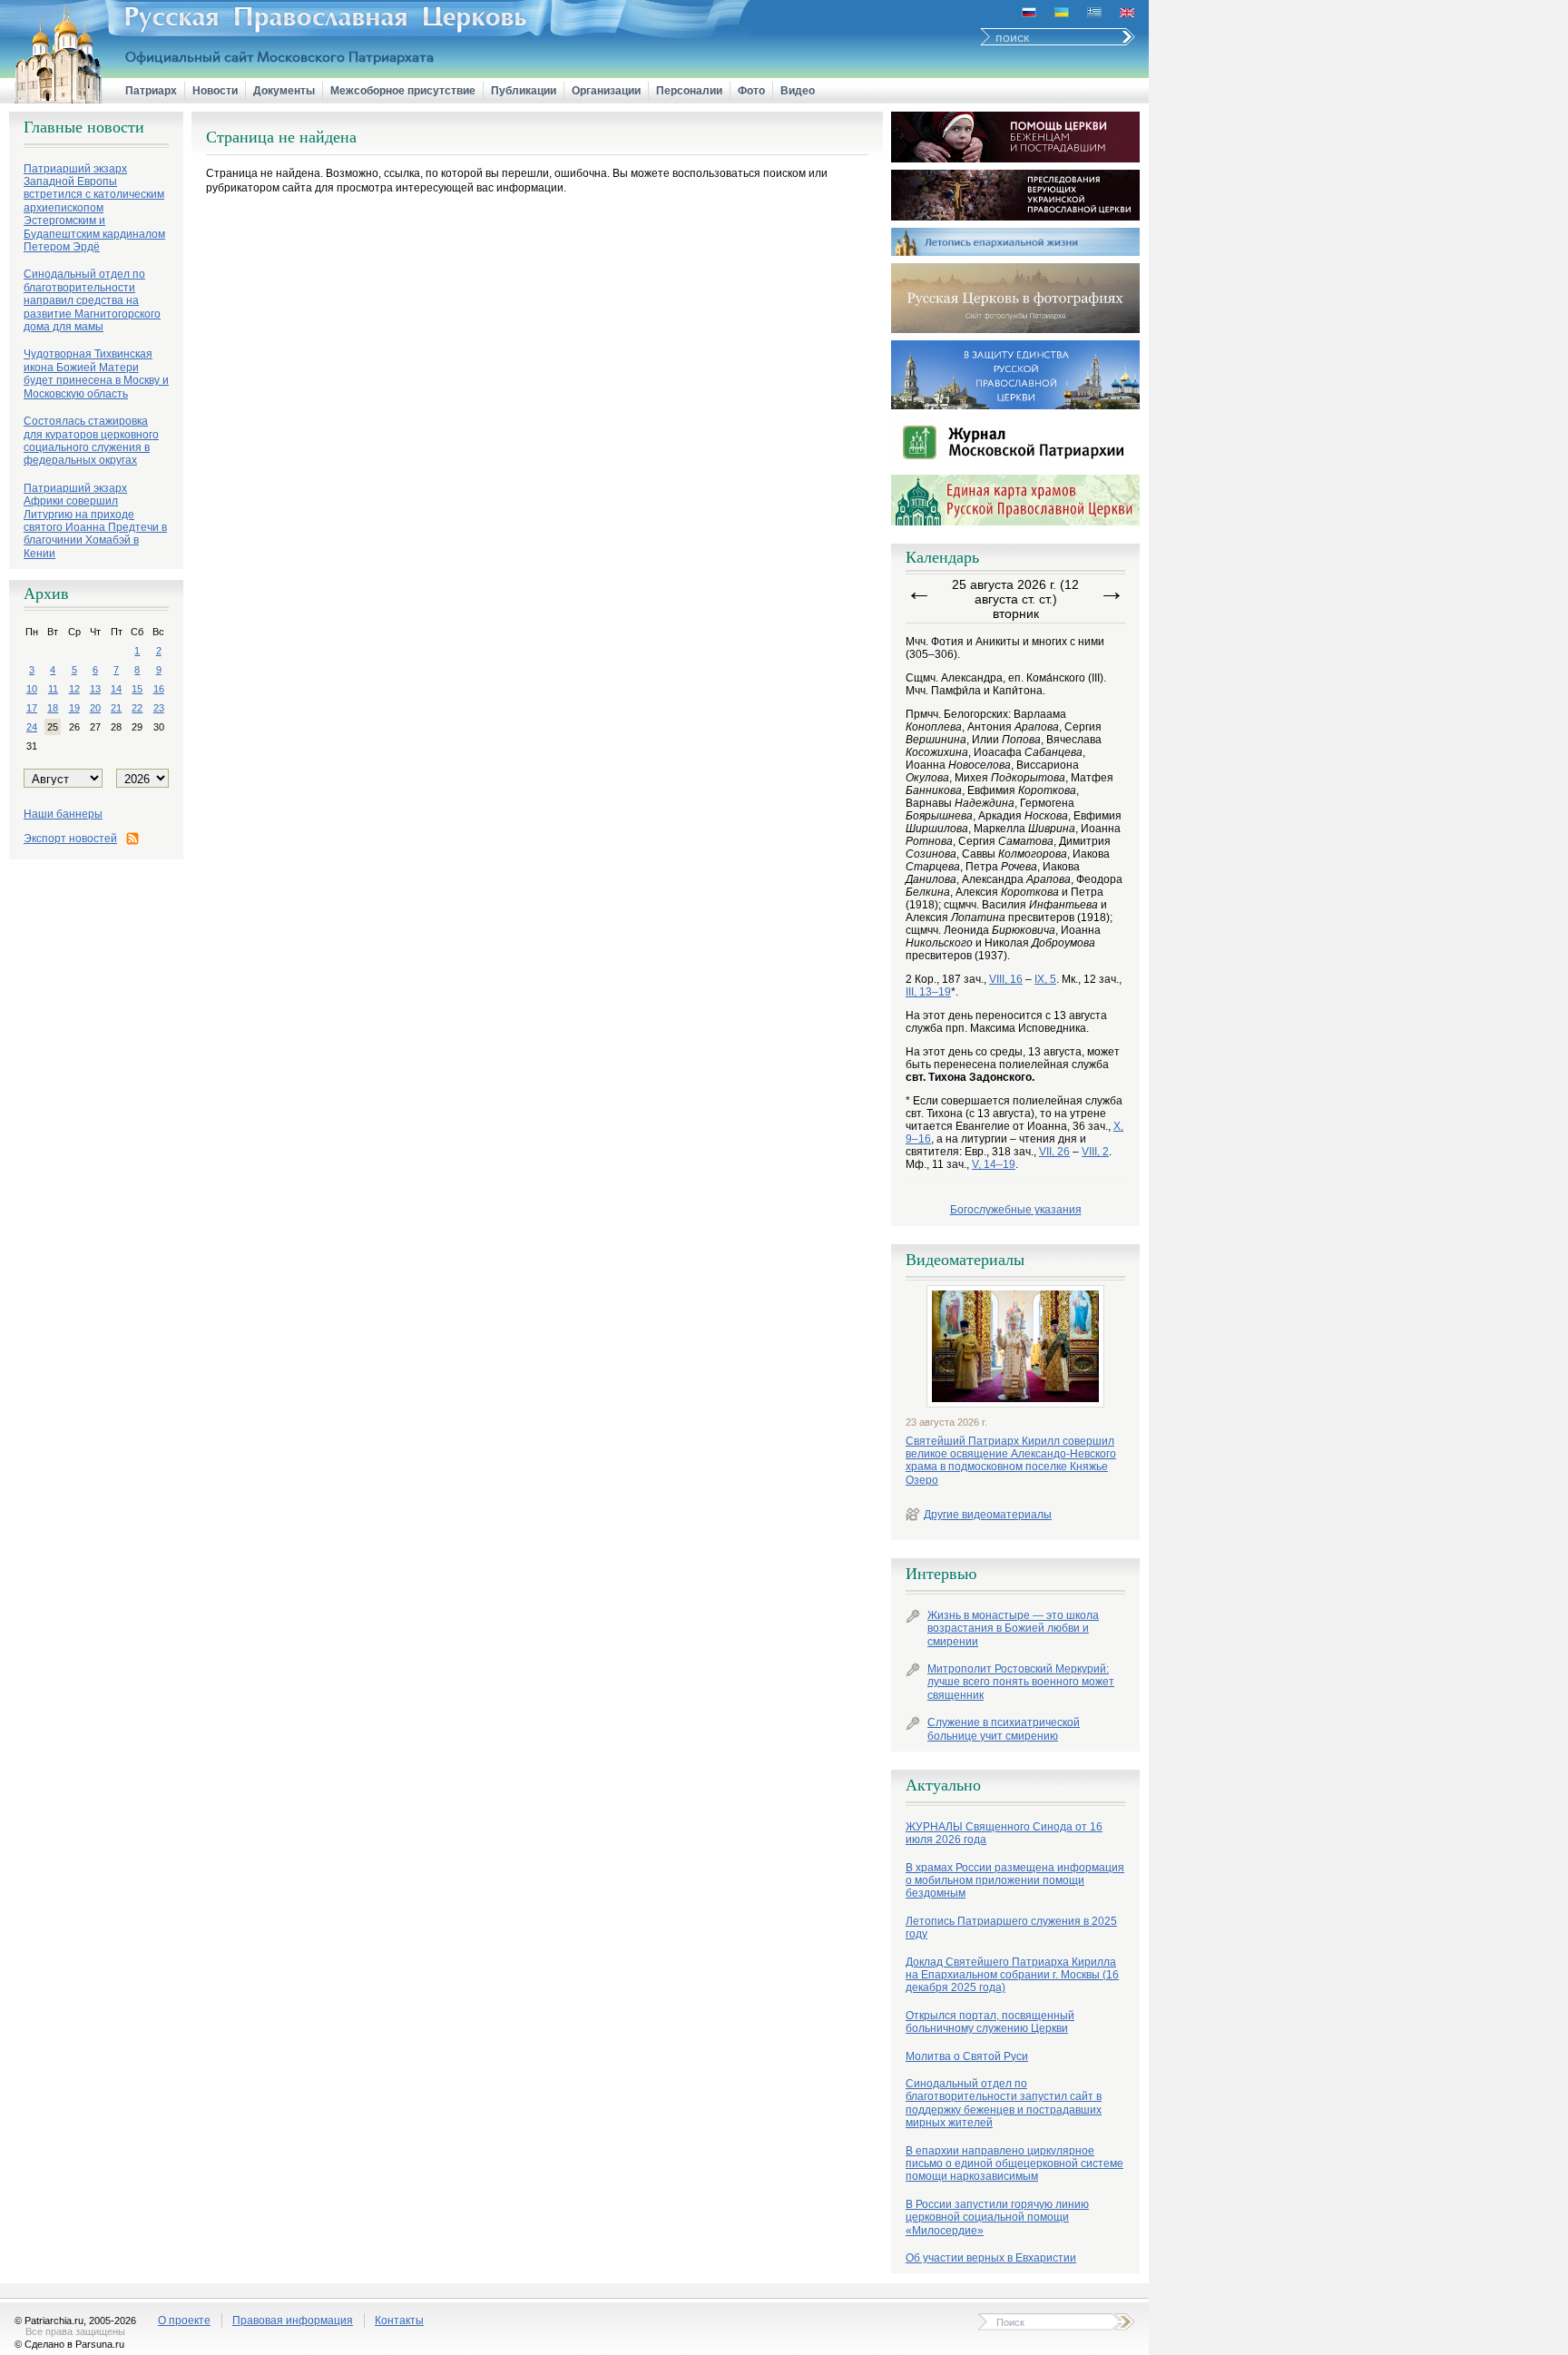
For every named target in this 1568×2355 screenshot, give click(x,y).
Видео (798, 91)
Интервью (941, 1574)
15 (137, 689)
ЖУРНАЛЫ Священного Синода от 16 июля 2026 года (1004, 1833)
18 (53, 708)
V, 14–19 (994, 1164)
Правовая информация (293, 2321)
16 (159, 689)
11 (53, 689)
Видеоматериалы (965, 1260)
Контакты (399, 2321)
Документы (284, 91)
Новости (215, 91)
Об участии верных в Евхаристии (991, 2258)
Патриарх (151, 91)
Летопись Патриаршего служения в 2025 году (1011, 1928)
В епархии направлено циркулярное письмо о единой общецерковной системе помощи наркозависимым (1014, 2164)
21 (116, 708)
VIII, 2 (1095, 1152)
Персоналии (689, 91)
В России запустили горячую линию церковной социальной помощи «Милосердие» (997, 2218)
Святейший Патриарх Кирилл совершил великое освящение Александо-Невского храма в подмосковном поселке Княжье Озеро (1011, 1461)
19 (74, 708)
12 (74, 689)
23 (159, 708)
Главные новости (84, 127)
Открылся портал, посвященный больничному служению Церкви (990, 2022)
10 (32, 689)
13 (95, 689)
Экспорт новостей (70, 839)
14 (116, 689)
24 (32, 727)
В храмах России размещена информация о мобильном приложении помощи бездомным (1015, 1881)
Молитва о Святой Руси (967, 2056)
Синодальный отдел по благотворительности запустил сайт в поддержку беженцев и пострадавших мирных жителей (1004, 2103)
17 (32, 708)
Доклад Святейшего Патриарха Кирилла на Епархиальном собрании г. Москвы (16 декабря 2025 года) (1012, 1975)
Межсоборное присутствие (403, 91)
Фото (751, 91)
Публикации (524, 91)
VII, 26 (1054, 1152)
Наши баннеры (63, 814)
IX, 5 (1045, 979)
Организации (606, 91)
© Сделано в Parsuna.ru (69, 2344)
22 (137, 708)
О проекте (184, 2321)
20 (95, 708)
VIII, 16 (1006, 979)
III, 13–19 (928, 992)
